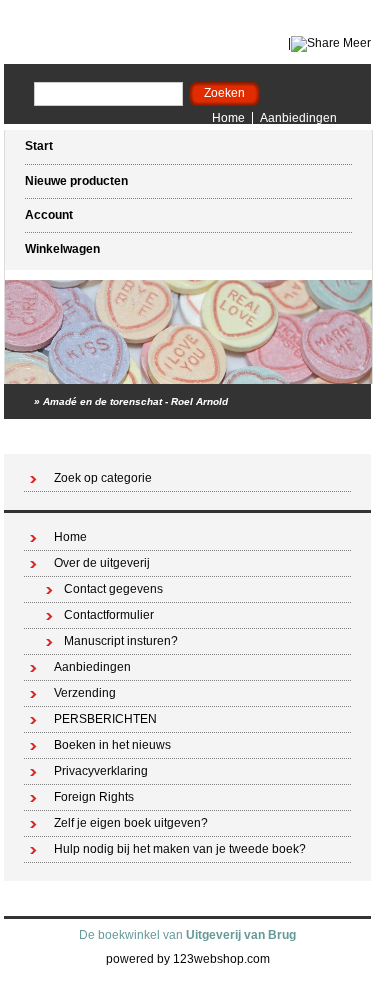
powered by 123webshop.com (188, 959)
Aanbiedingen (298, 118)
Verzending (85, 693)
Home (228, 118)
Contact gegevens (113, 589)
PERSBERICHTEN (105, 719)
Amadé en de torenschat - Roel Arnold (135, 401)
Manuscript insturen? (121, 641)
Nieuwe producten (76, 181)
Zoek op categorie (103, 478)
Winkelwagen (62, 249)
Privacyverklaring (101, 771)
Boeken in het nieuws (112, 745)
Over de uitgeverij (102, 563)
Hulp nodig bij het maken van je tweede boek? (180, 849)
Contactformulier (109, 615)
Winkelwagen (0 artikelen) (282, 436)
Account (49, 215)
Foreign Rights (94, 797)
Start (39, 146)
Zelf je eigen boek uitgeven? (131, 823)
